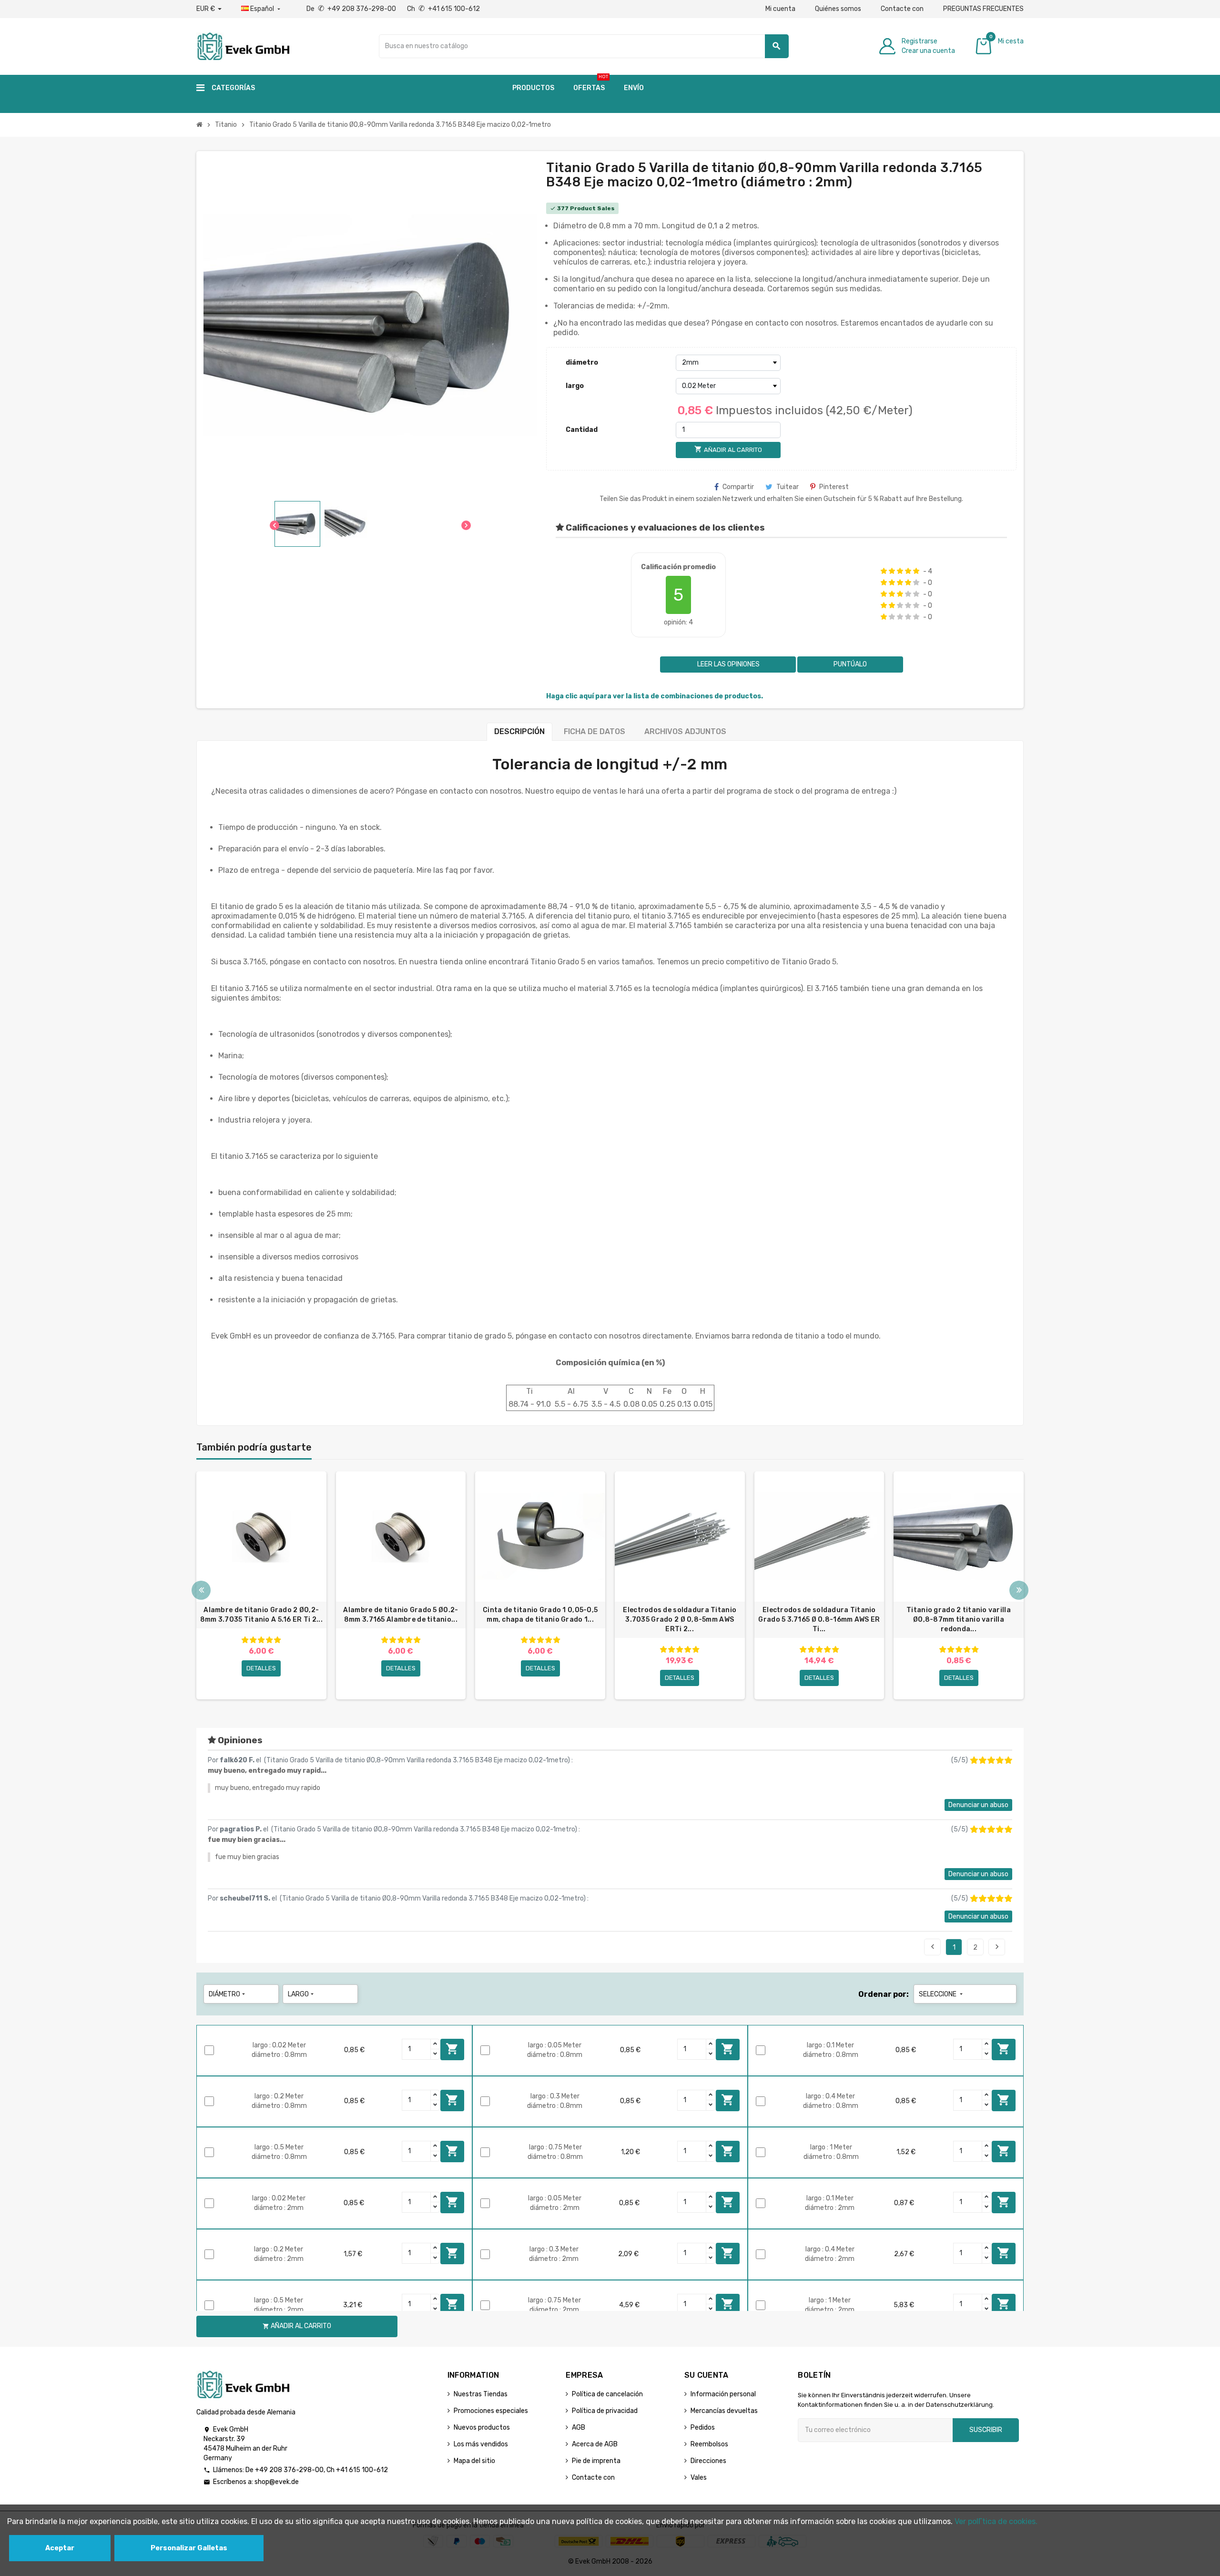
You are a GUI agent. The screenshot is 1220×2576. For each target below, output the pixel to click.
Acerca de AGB (595, 2444)
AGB (579, 2428)
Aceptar (60, 2548)
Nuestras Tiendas (481, 2394)
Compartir (738, 487)
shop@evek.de (277, 2482)
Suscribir (986, 2430)
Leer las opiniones (728, 664)
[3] (900, 571)
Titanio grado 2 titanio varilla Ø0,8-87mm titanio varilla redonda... (959, 1620)
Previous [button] (201, 1590)
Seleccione (942, 1994)
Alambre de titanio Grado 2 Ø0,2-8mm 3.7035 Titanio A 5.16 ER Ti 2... (261, 1615)
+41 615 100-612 (362, 2470)
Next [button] (1019, 1590)
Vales (699, 2478)
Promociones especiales (491, 2411)
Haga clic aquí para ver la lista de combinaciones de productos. (655, 696)
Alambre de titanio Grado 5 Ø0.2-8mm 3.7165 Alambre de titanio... (401, 1615)
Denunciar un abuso (978, 1805)
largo (575, 386)
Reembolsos (709, 2444)
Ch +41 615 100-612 (443, 9)
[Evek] (243, 46)
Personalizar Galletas (189, 2548)
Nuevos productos (482, 2428)
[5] (916, 571)
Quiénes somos (838, 9)
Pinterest (834, 487)
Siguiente (997, 1947)
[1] (884, 571)
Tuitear (788, 487)
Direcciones (708, 2461)
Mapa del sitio (474, 2461)
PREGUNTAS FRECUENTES (983, 9)
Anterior (933, 1947)
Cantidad (582, 430)
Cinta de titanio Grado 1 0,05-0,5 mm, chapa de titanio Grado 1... (540, 1615)
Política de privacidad (605, 2411)
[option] (261, 1585)
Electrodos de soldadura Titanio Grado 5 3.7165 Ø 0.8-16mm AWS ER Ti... (819, 1620)
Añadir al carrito (452, 2049)
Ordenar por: (884, 1994)
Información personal (723, 2394)
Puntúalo (850, 664)
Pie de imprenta (596, 2461)
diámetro (582, 363)
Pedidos (703, 2428)
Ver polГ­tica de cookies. (996, 2521)
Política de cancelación (607, 2394)
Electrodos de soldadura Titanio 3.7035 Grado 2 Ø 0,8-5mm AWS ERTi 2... (680, 1620)
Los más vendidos (481, 2444)
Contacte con (902, 9)
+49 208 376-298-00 (289, 2470)
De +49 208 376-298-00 (352, 9)
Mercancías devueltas (724, 2411)
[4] (908, 571)
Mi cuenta (780, 9)
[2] (892, 571)
